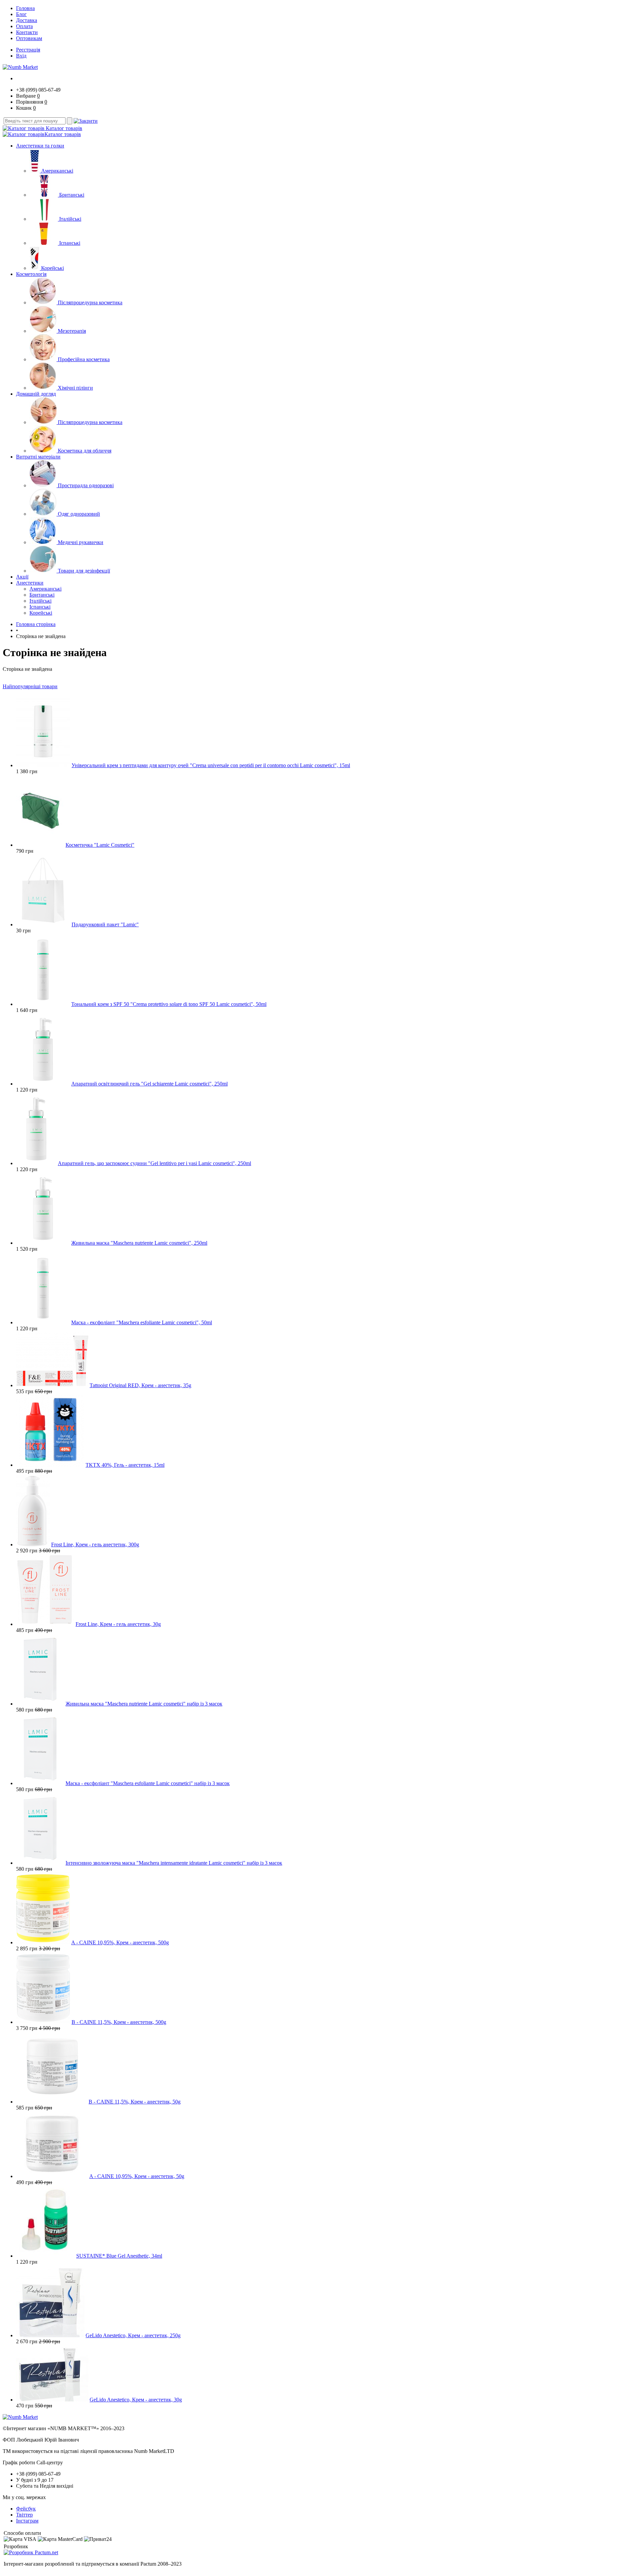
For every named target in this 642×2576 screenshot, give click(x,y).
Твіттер (24, 2515)
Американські (57, 171)
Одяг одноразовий (79, 514)
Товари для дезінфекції (84, 571)
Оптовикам (29, 38)
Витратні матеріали (38, 457)
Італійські (70, 219)
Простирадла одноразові (86, 485)
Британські (72, 195)
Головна (25, 8)
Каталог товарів (63, 128)
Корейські (52, 268)
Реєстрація (28, 50)
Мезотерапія (72, 331)
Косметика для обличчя (85, 451)
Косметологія (31, 274)
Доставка (27, 20)
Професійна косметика (84, 359)
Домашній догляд (36, 394)
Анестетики (30, 583)
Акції (22, 577)
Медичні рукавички (81, 542)
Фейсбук (26, 2509)
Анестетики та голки (40, 146)
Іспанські (70, 243)
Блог (21, 14)
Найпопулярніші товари (30, 686)
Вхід (21, 56)
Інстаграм (27, 2521)
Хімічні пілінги (75, 388)
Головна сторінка (36, 624)
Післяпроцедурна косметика (90, 302)
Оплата (24, 26)
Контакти (27, 32)
